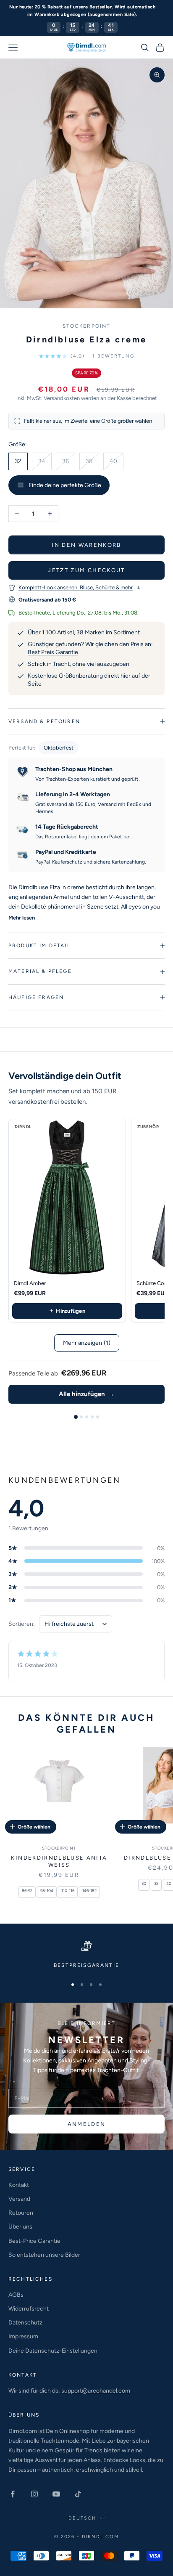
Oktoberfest (59, 748)
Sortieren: (22, 1624)
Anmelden (87, 2124)
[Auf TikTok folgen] (78, 2494)
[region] (86, 1955)
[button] (86, 356)
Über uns (20, 2227)
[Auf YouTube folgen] (56, 2494)
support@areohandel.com (96, 2391)
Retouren (21, 2213)
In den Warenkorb (86, 545)
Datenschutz (25, 2323)
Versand (19, 2199)
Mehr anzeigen (87, 1343)
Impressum (23, 2336)
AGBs (16, 2295)
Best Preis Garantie (53, 652)
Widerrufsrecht (29, 2309)
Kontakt (19, 2185)
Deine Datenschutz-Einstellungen (53, 2351)
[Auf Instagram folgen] (34, 2494)
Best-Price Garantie (34, 2241)
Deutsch (82, 2518)
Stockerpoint (87, 326)
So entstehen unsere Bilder (44, 2255)
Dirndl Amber (30, 1283)
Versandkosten (62, 398)
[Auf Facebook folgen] (13, 2494)
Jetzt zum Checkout (86, 570)
